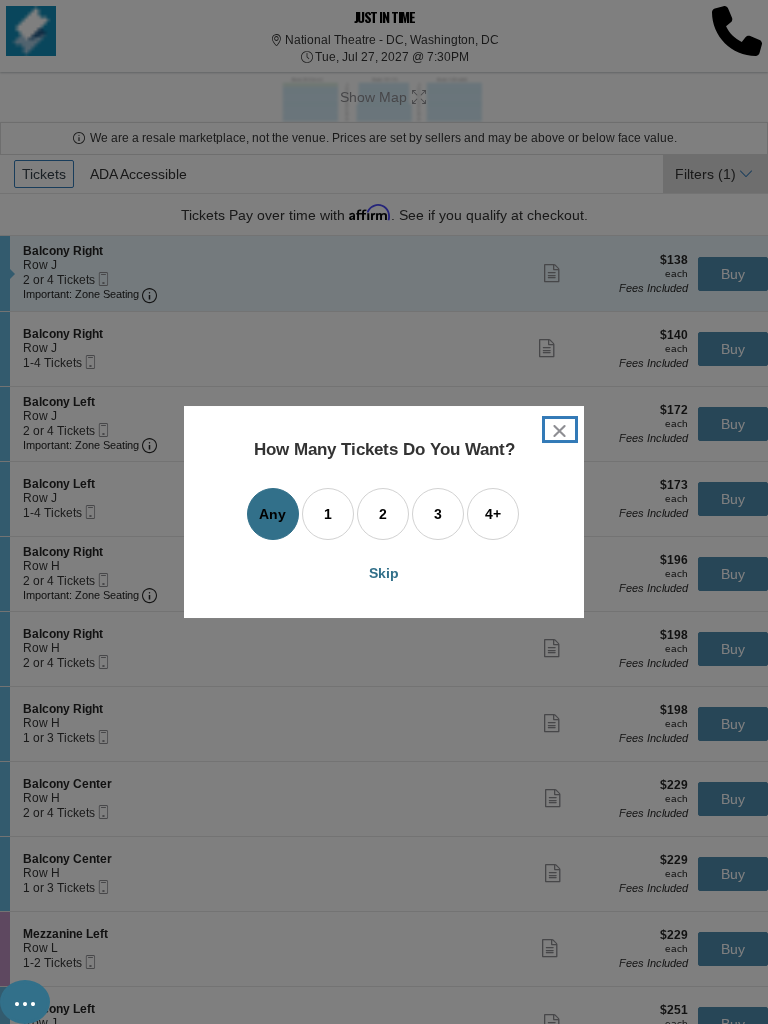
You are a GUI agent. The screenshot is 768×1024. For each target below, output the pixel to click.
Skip (384, 573)
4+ (493, 514)
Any (272, 514)
